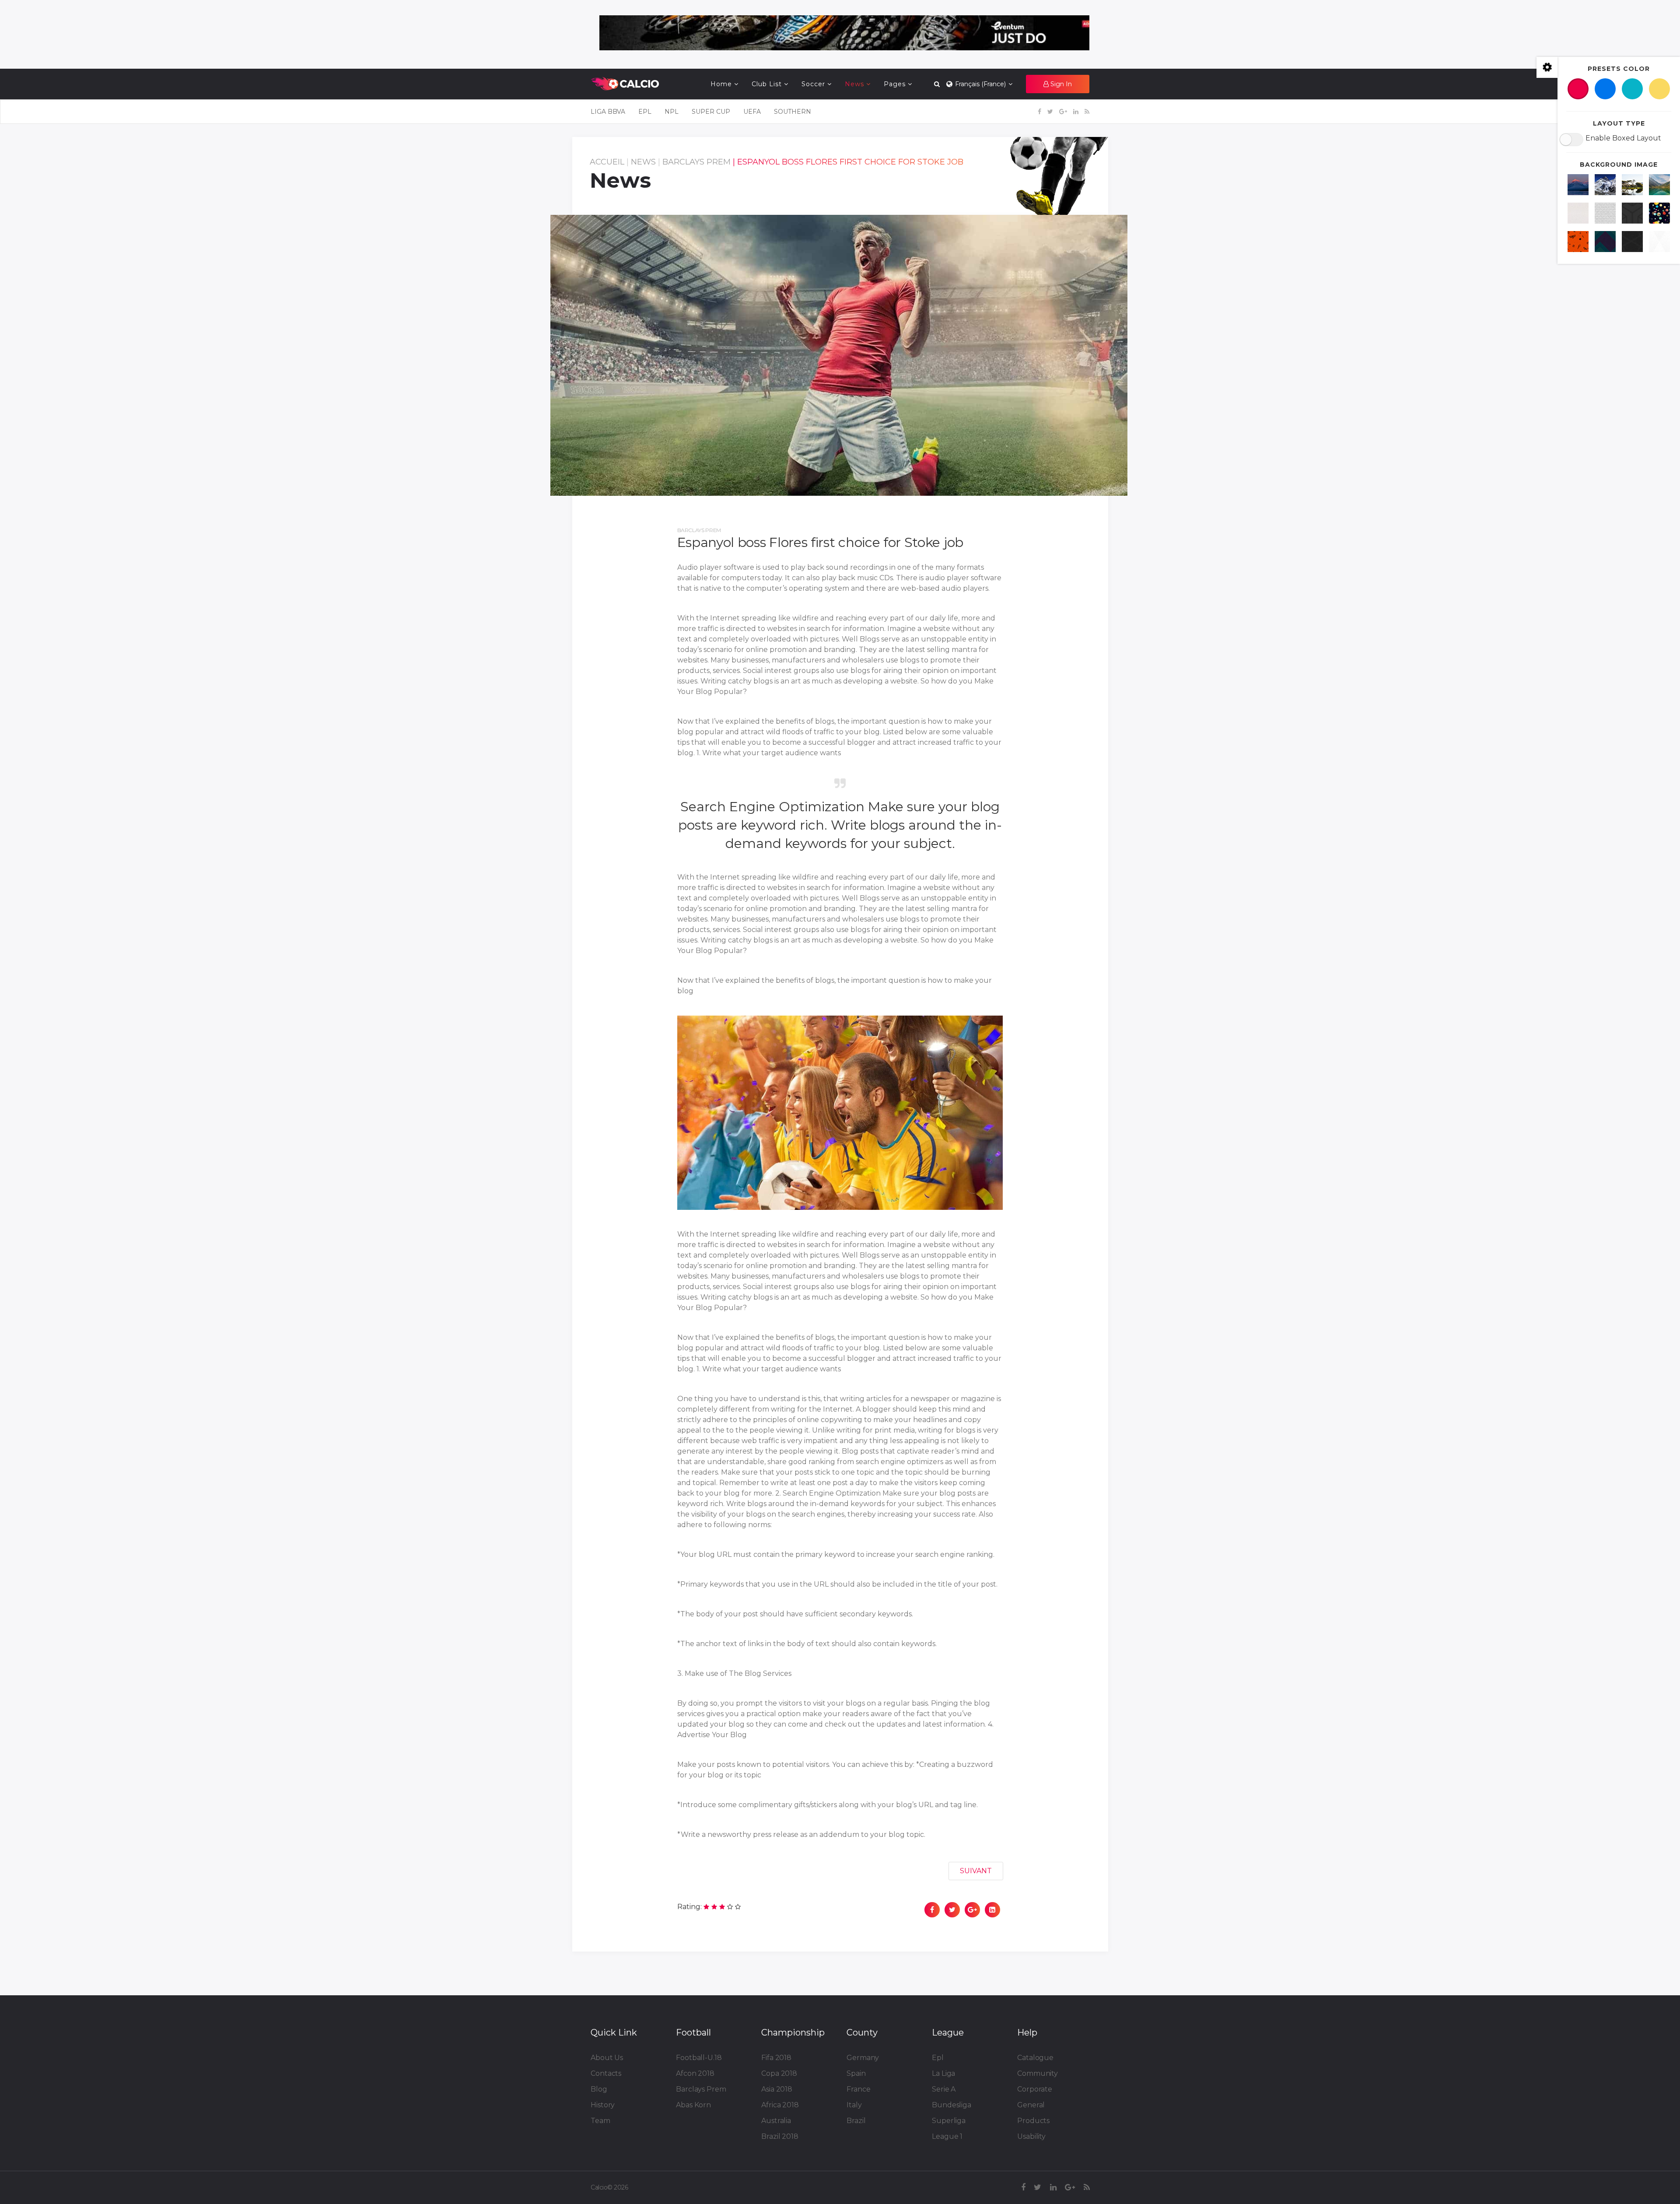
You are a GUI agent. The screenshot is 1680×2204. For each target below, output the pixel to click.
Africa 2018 (780, 2105)
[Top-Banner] (844, 33)
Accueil (607, 162)
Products (1033, 2121)
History (603, 2105)
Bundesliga (952, 2105)
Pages (895, 84)
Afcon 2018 (695, 2073)
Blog (599, 2089)
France (858, 2089)
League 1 (947, 2136)
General (1031, 2105)
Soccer (813, 84)
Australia (776, 2121)
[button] (1058, 84)
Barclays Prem (696, 162)
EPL (645, 112)
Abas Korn (693, 2105)
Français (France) (980, 84)
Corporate (1035, 2089)
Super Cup (711, 112)
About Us (607, 2058)
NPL (672, 112)
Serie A (944, 2089)
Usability (1031, 2136)
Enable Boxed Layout (1623, 138)
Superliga (949, 2121)
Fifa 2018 (776, 2058)
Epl (938, 2058)
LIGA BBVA (608, 112)
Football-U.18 (699, 2058)
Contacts (606, 2073)
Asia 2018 (777, 2089)
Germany (863, 2058)
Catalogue (1035, 2058)
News (854, 84)
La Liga (943, 2073)
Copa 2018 (779, 2073)
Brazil (856, 2121)
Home (721, 84)
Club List (767, 84)
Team (600, 2121)
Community (1038, 2073)
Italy (854, 2105)
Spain (856, 2073)
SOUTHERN (793, 112)
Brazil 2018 (780, 2136)
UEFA (752, 112)
